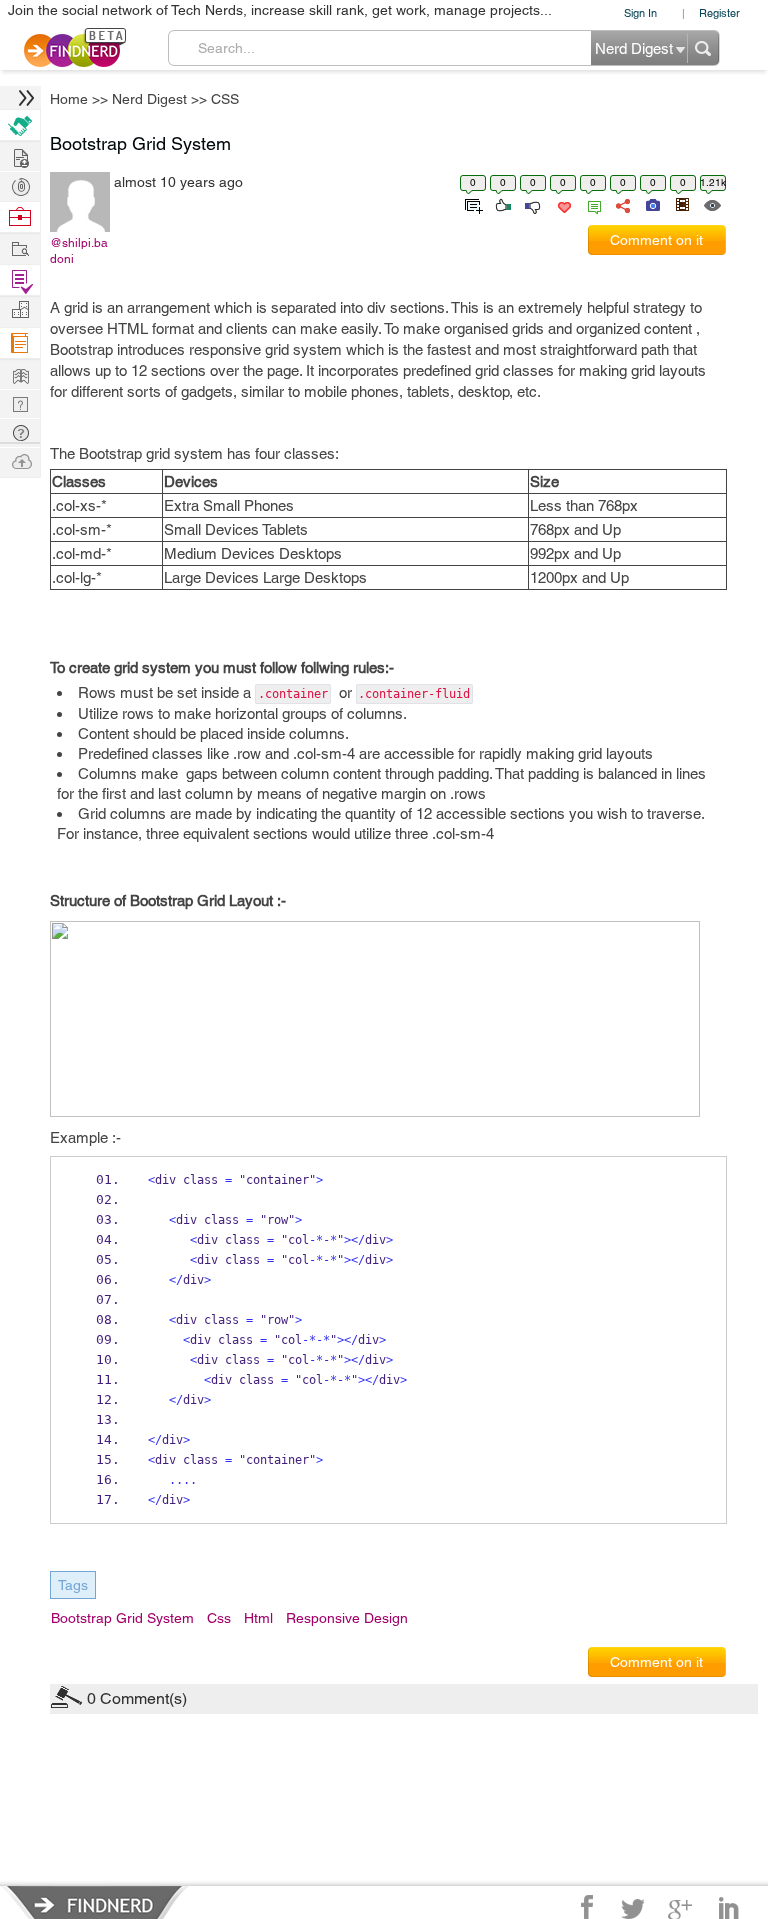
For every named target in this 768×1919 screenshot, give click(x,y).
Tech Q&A (494, 1128)
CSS (531, 802)
